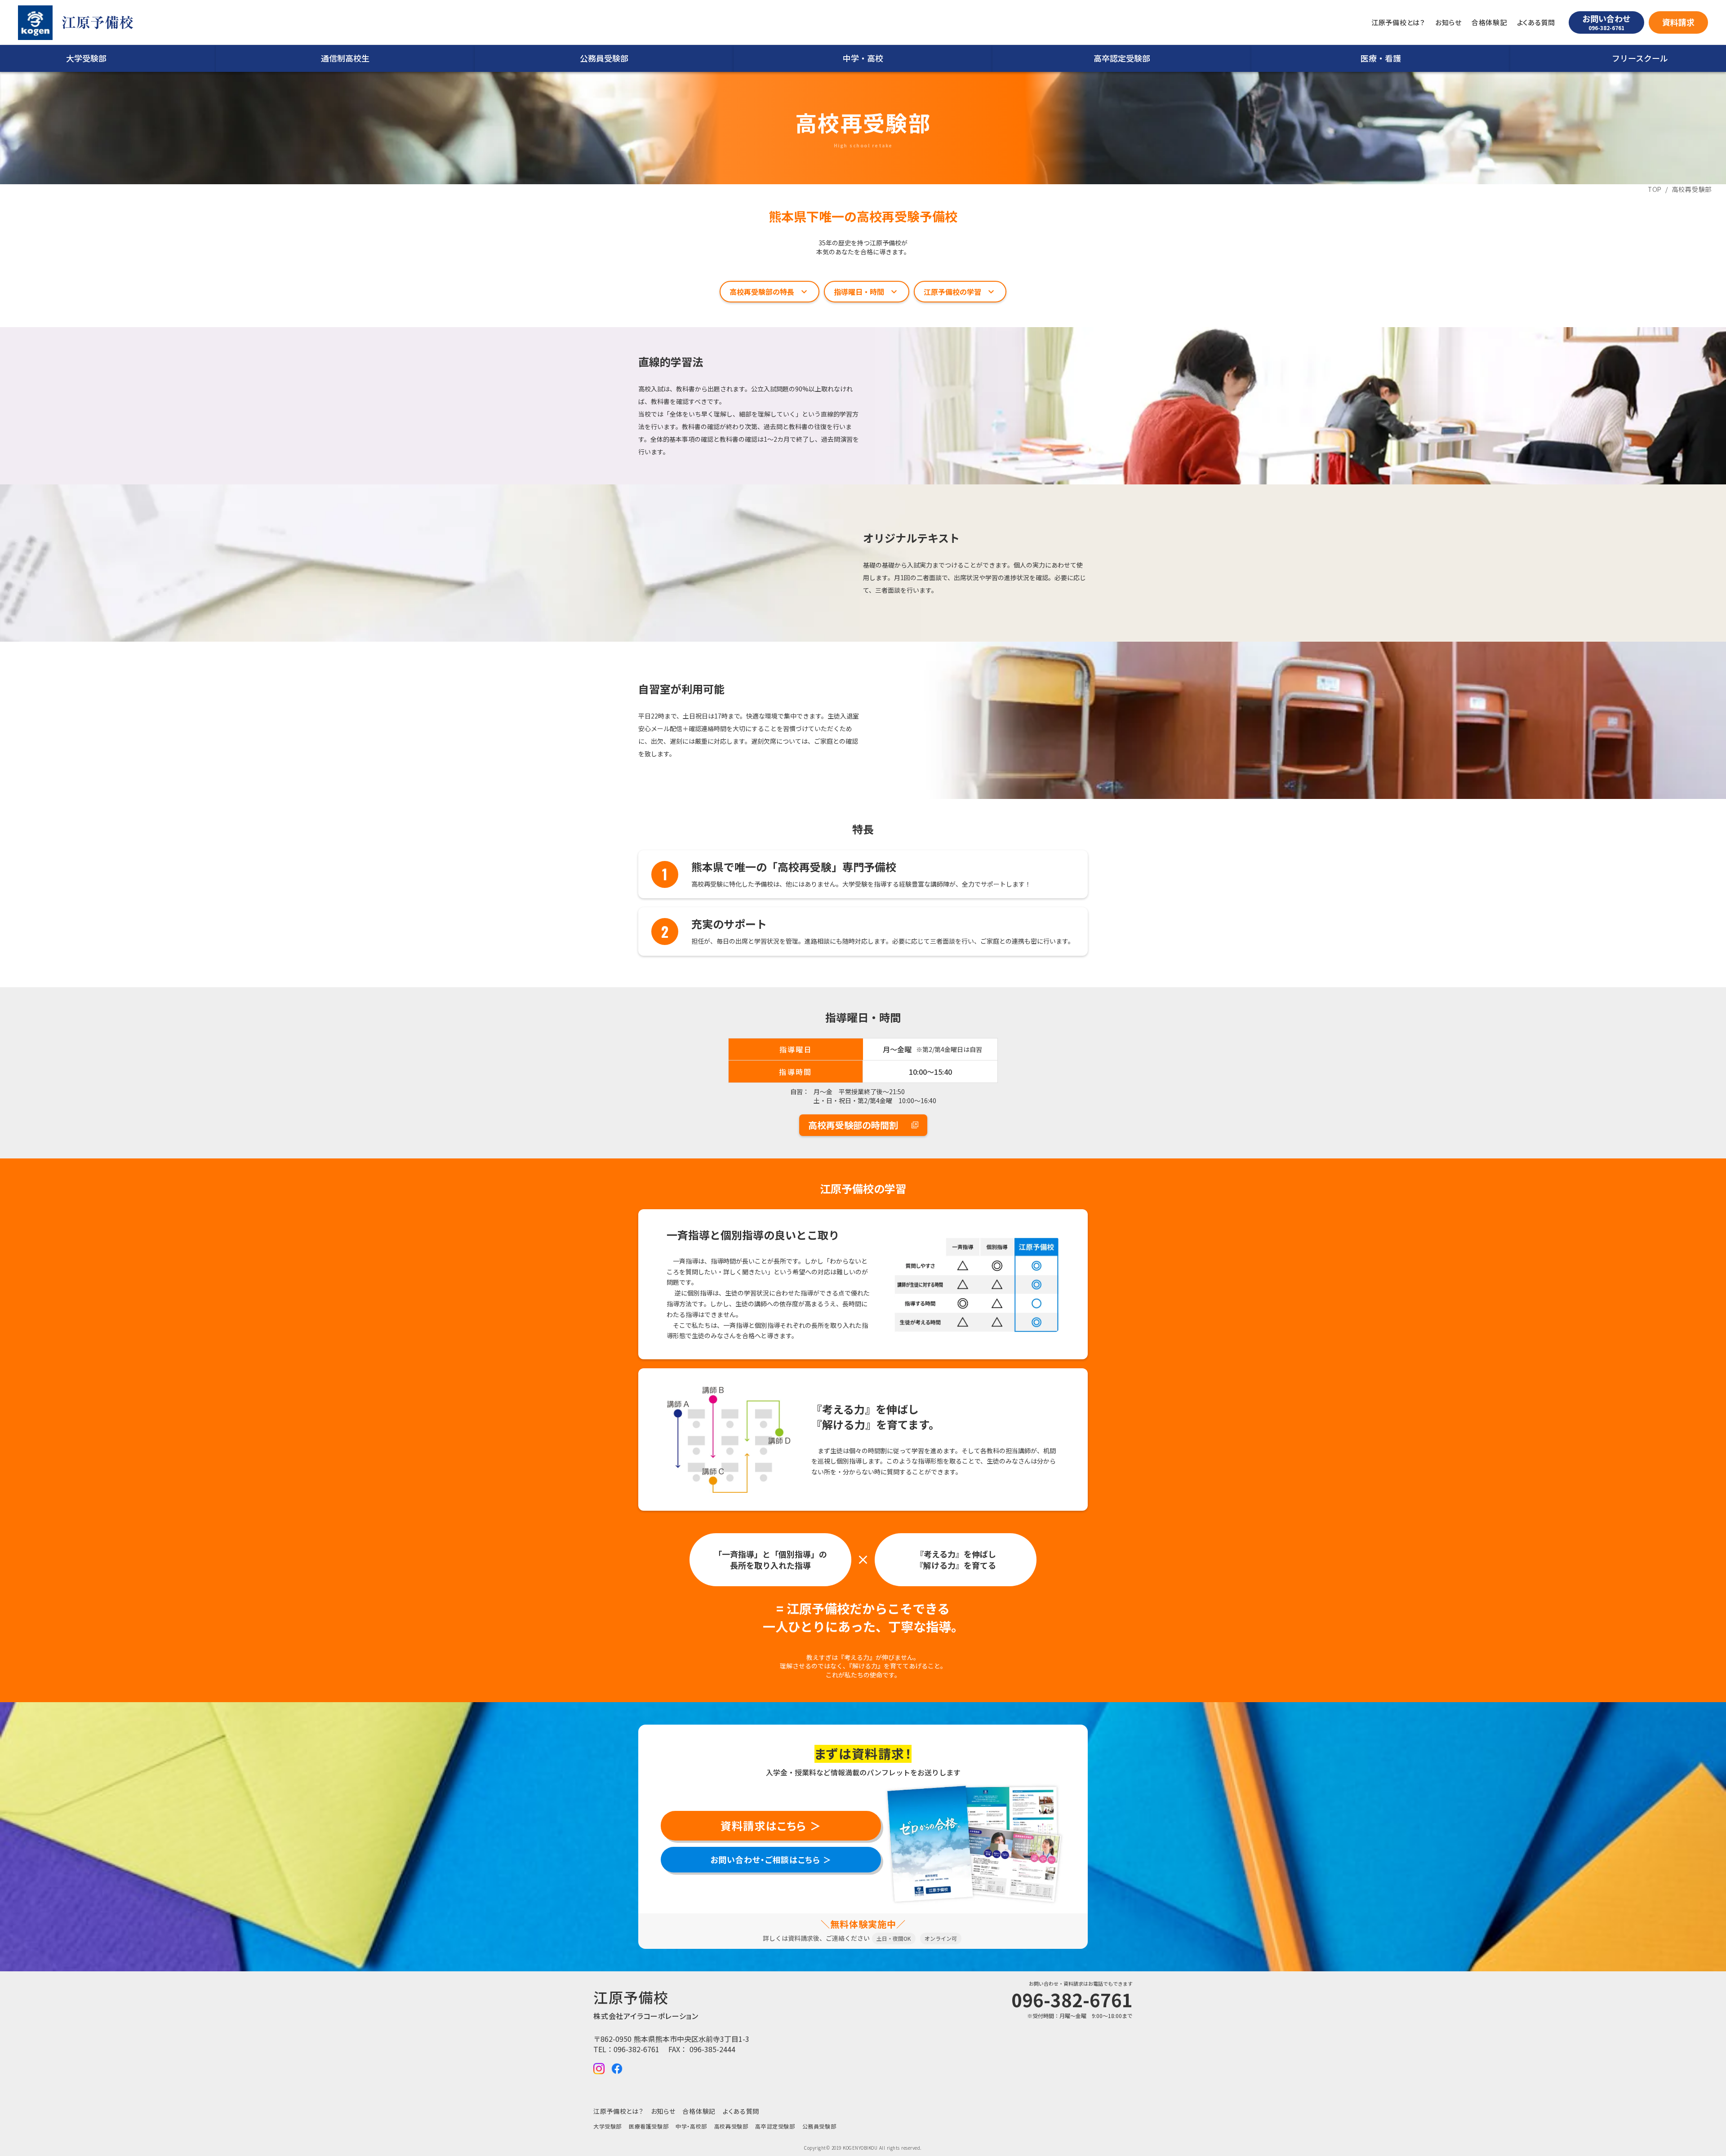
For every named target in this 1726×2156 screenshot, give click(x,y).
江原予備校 (98, 23)
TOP (1655, 189)
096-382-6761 (636, 2049)
